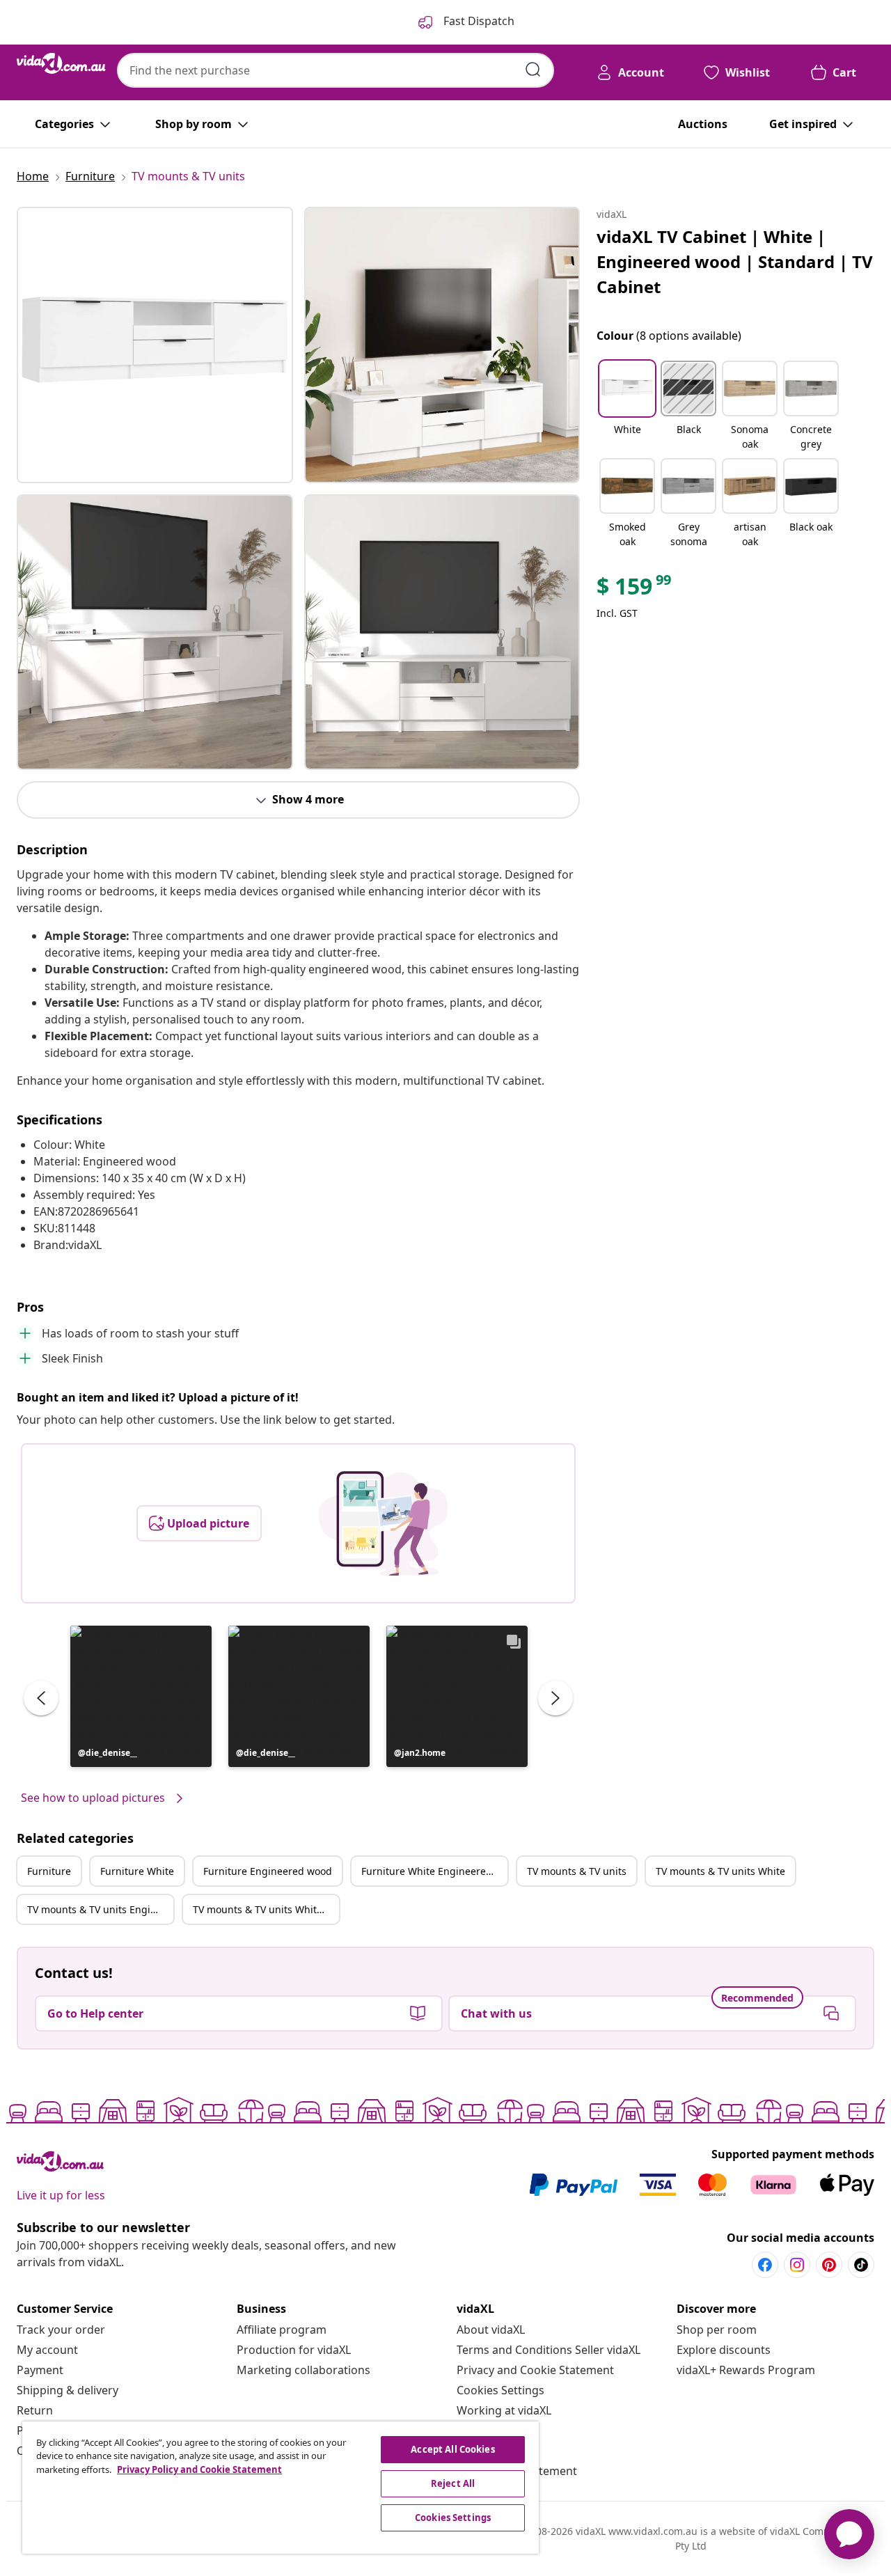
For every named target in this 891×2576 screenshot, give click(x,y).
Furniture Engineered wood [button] (268, 1871)
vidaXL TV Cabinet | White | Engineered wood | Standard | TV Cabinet (735, 261)
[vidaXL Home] (61, 63)
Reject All (453, 2483)
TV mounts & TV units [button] (577, 1871)
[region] (281, 2488)
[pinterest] (829, 2265)
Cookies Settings (500, 2390)
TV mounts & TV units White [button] (720, 1871)
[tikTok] (861, 2265)
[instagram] (797, 2265)
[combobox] (336, 70)
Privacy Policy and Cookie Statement (199, 2469)
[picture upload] (383, 1523)
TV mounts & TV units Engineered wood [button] (100, 1909)
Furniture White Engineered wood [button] (434, 1871)
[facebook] (765, 2265)
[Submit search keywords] (533, 70)
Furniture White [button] (137, 1871)
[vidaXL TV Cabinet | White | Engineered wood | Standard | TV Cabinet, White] (155, 345)
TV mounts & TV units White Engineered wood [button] (266, 1909)
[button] (141, 1696)
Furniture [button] (49, 1871)
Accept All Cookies (452, 2449)
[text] (635, 590)
